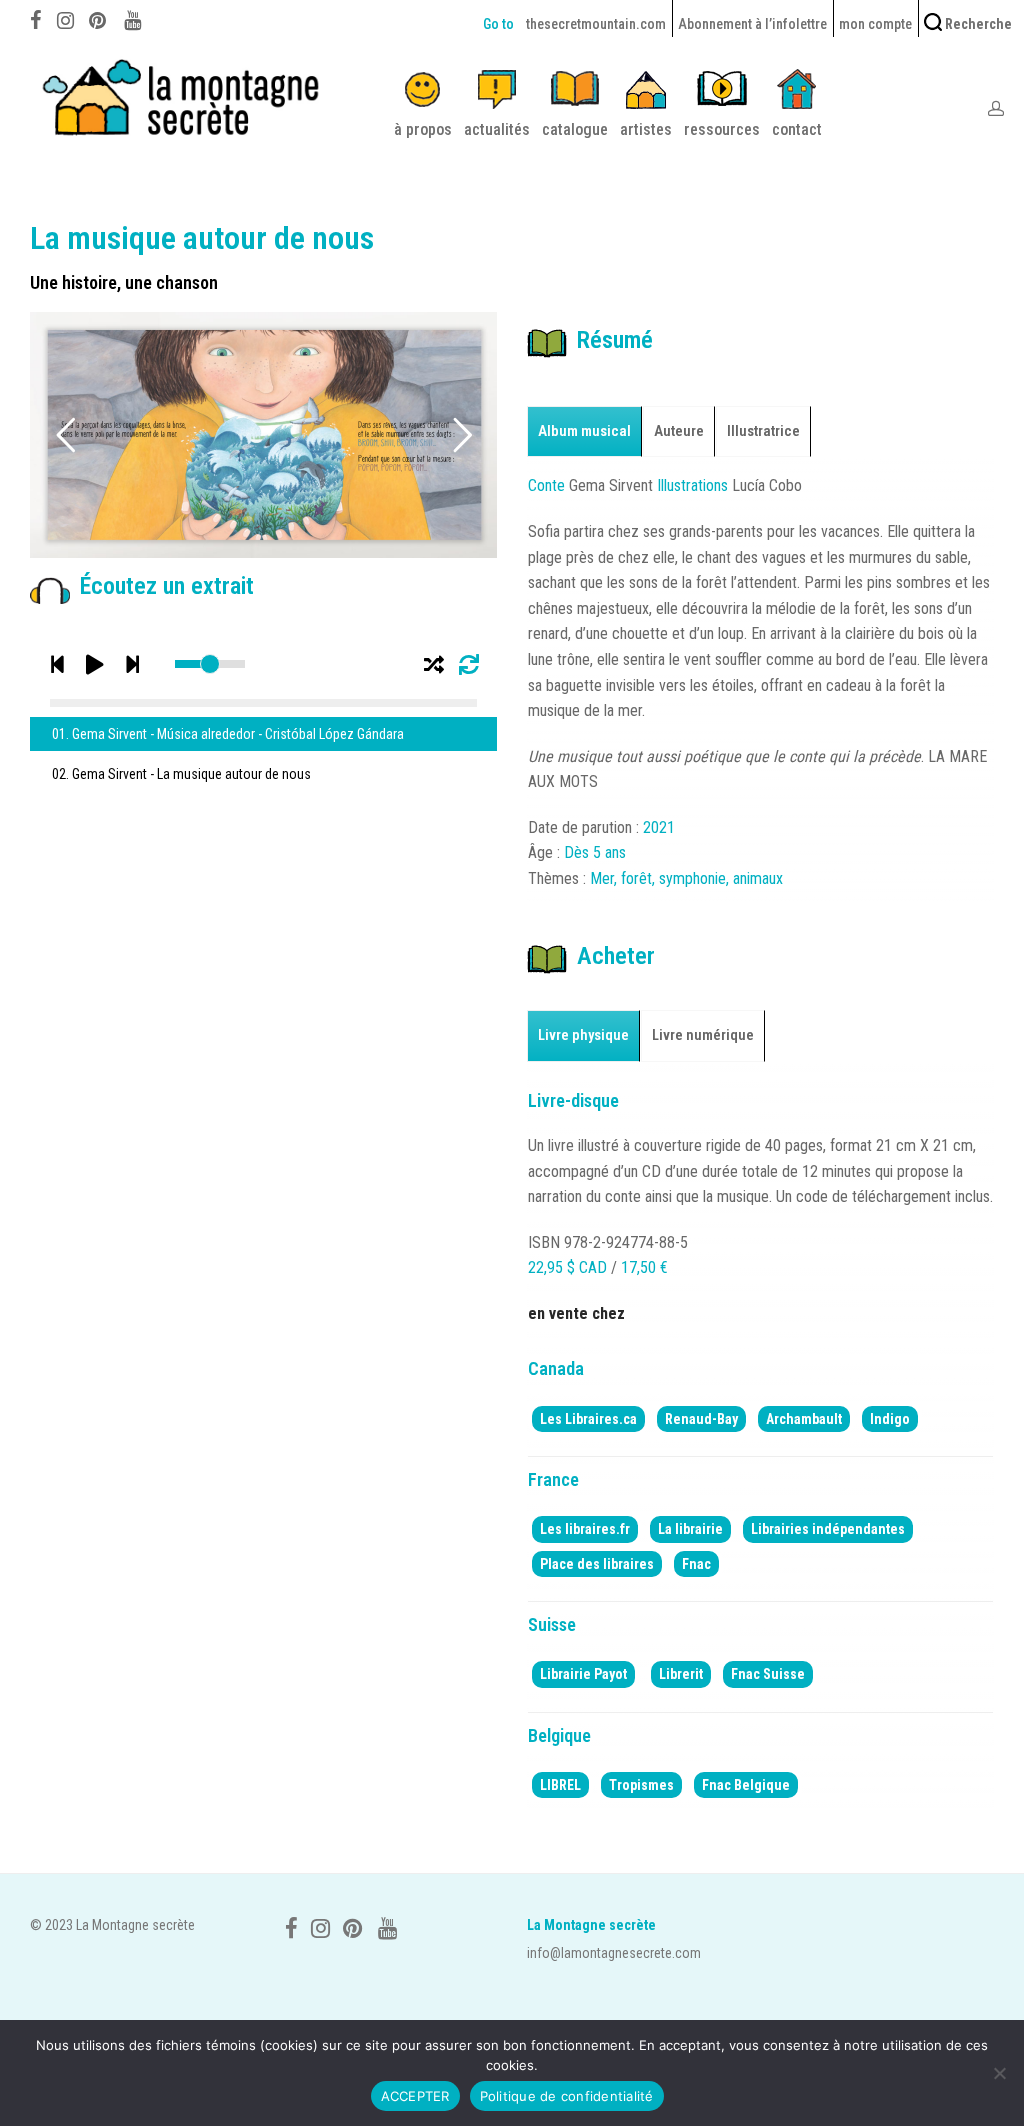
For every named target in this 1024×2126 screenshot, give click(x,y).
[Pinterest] (99, 18)
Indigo (890, 1419)
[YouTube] (134, 18)
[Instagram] (65, 18)
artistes (646, 129)
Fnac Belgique (746, 1785)
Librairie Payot (583, 1674)
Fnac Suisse (768, 1674)
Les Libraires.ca (588, 1419)
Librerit (681, 1674)
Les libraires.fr (585, 1529)
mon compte (875, 24)
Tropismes (641, 1785)
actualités (497, 129)
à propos (423, 129)
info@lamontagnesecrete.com (614, 1953)
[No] (999, 2073)
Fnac (696, 1564)
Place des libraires (597, 1564)
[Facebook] (36, 18)
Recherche (977, 24)
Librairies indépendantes (828, 1529)
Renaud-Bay (701, 1419)
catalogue (575, 129)
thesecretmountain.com (596, 24)
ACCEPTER (415, 2096)
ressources (722, 129)
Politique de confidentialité (567, 2096)
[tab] (584, 431)
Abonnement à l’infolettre (752, 24)
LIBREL (560, 1785)
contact (797, 129)
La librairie (690, 1529)
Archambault (804, 1419)
